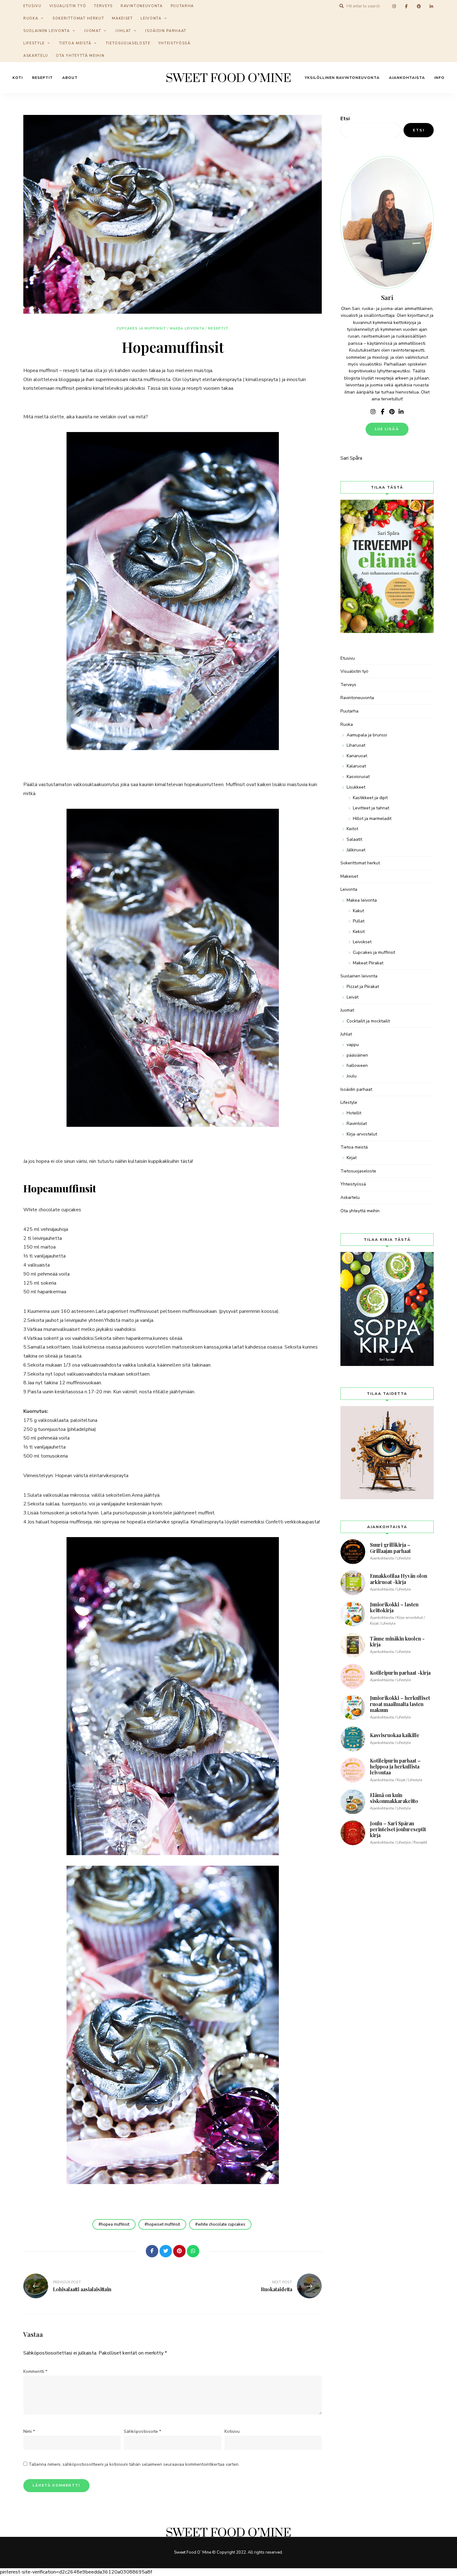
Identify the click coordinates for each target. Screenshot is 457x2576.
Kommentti (35, 2371)
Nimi (29, 2431)
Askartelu (36, 56)
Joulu (352, 1076)
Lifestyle (34, 43)
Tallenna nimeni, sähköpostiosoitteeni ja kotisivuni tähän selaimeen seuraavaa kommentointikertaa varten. (134, 2464)
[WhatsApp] (193, 2251)
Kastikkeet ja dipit (370, 798)
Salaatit (354, 839)
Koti (18, 78)
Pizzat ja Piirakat (363, 987)
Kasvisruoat (358, 777)
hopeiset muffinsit (164, 2224)
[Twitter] (166, 2251)
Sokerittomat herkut (78, 18)
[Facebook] (152, 2251)
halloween (357, 1065)
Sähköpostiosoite (142, 2431)
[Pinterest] (179, 2251)
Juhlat (123, 31)
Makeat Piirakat (368, 963)
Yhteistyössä (174, 43)
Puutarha (349, 711)
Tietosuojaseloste (128, 43)
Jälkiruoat (356, 850)
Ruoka (31, 18)
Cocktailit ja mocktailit (368, 1021)
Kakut (358, 911)
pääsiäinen (357, 1055)
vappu (353, 1045)
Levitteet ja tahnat (371, 808)
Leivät (353, 997)
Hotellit (354, 1113)
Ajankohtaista (407, 78)
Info (439, 78)
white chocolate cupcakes (222, 2224)
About (70, 78)
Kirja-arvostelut (362, 1134)
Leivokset (362, 942)
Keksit (359, 932)
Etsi (345, 119)
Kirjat (352, 1158)
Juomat (92, 31)
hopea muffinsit (115, 2224)
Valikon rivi (373, 412)
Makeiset (122, 18)
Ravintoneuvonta (357, 698)
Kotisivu (232, 2431)
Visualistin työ (354, 671)
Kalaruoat (356, 766)
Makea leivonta (187, 328)
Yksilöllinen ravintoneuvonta (342, 78)
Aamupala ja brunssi (367, 735)
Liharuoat (356, 745)
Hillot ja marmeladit (372, 819)
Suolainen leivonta (47, 31)
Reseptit (42, 78)
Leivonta (151, 18)
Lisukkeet (356, 787)
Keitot (352, 829)
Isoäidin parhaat (166, 31)
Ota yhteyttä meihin (80, 56)
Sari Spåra (351, 458)
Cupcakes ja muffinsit (141, 328)
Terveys (348, 685)
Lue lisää (387, 429)
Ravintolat (357, 1124)
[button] (444, 9)
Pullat (359, 921)
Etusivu (348, 658)
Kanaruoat (357, 756)
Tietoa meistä (75, 43)
